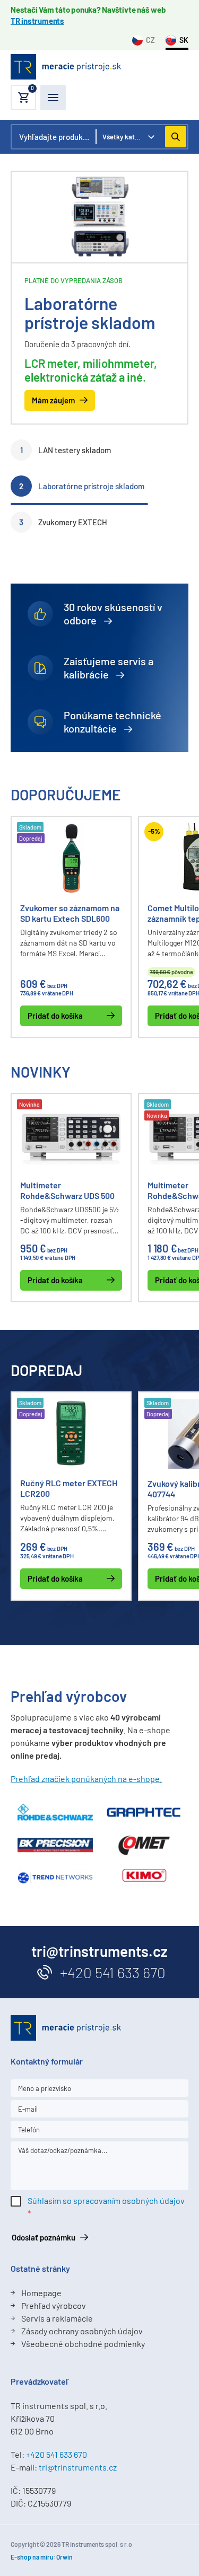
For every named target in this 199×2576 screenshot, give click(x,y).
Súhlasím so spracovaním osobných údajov (106, 2200)
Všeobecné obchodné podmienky (83, 2344)
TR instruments (37, 21)
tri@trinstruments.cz (78, 2467)
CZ (150, 40)
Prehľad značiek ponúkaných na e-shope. (86, 1779)
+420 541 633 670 (113, 1972)
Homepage (41, 2293)
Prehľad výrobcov (54, 2305)
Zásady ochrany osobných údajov (82, 2331)
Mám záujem (53, 400)
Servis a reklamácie (57, 2318)
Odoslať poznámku (44, 2237)
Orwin (64, 2557)
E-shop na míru (32, 2557)
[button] (23, 98)
